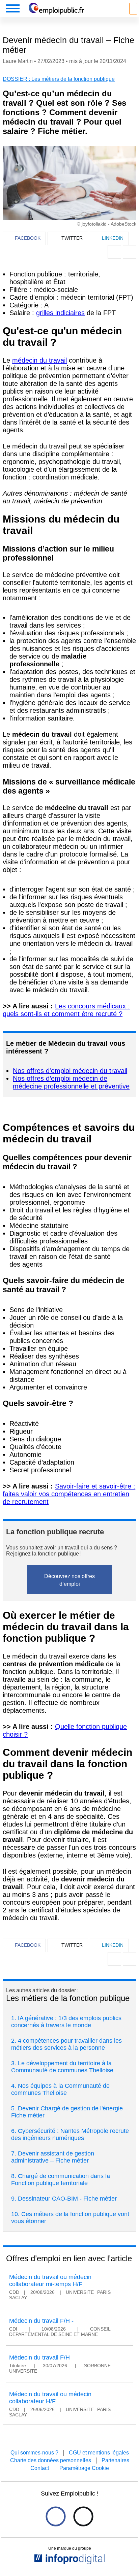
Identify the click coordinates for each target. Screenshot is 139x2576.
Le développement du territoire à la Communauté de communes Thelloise (62, 2067)
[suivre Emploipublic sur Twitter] (83, 2517)
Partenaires (115, 2460)
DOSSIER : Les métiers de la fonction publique (59, 79)
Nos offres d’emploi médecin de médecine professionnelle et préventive (71, 1082)
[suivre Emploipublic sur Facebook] (55, 2517)
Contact (40, 2468)
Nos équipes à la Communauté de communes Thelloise (60, 2089)
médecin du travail (39, 360)
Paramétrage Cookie (84, 2468)
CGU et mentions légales (99, 2453)
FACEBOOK (28, 238)
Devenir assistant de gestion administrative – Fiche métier (53, 2157)
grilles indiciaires (60, 313)
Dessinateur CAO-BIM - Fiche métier (67, 2199)
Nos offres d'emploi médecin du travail (70, 1071)
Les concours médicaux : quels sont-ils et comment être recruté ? (66, 1010)
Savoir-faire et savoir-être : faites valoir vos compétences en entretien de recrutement (69, 1494)
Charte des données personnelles (51, 2460)
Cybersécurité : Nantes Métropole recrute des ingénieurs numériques (70, 2134)
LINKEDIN (113, 238)
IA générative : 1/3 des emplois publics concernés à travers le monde (66, 2022)
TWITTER (72, 238)
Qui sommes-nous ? (34, 2453)
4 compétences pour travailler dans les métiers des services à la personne (66, 2044)
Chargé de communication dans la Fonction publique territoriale (61, 2180)
